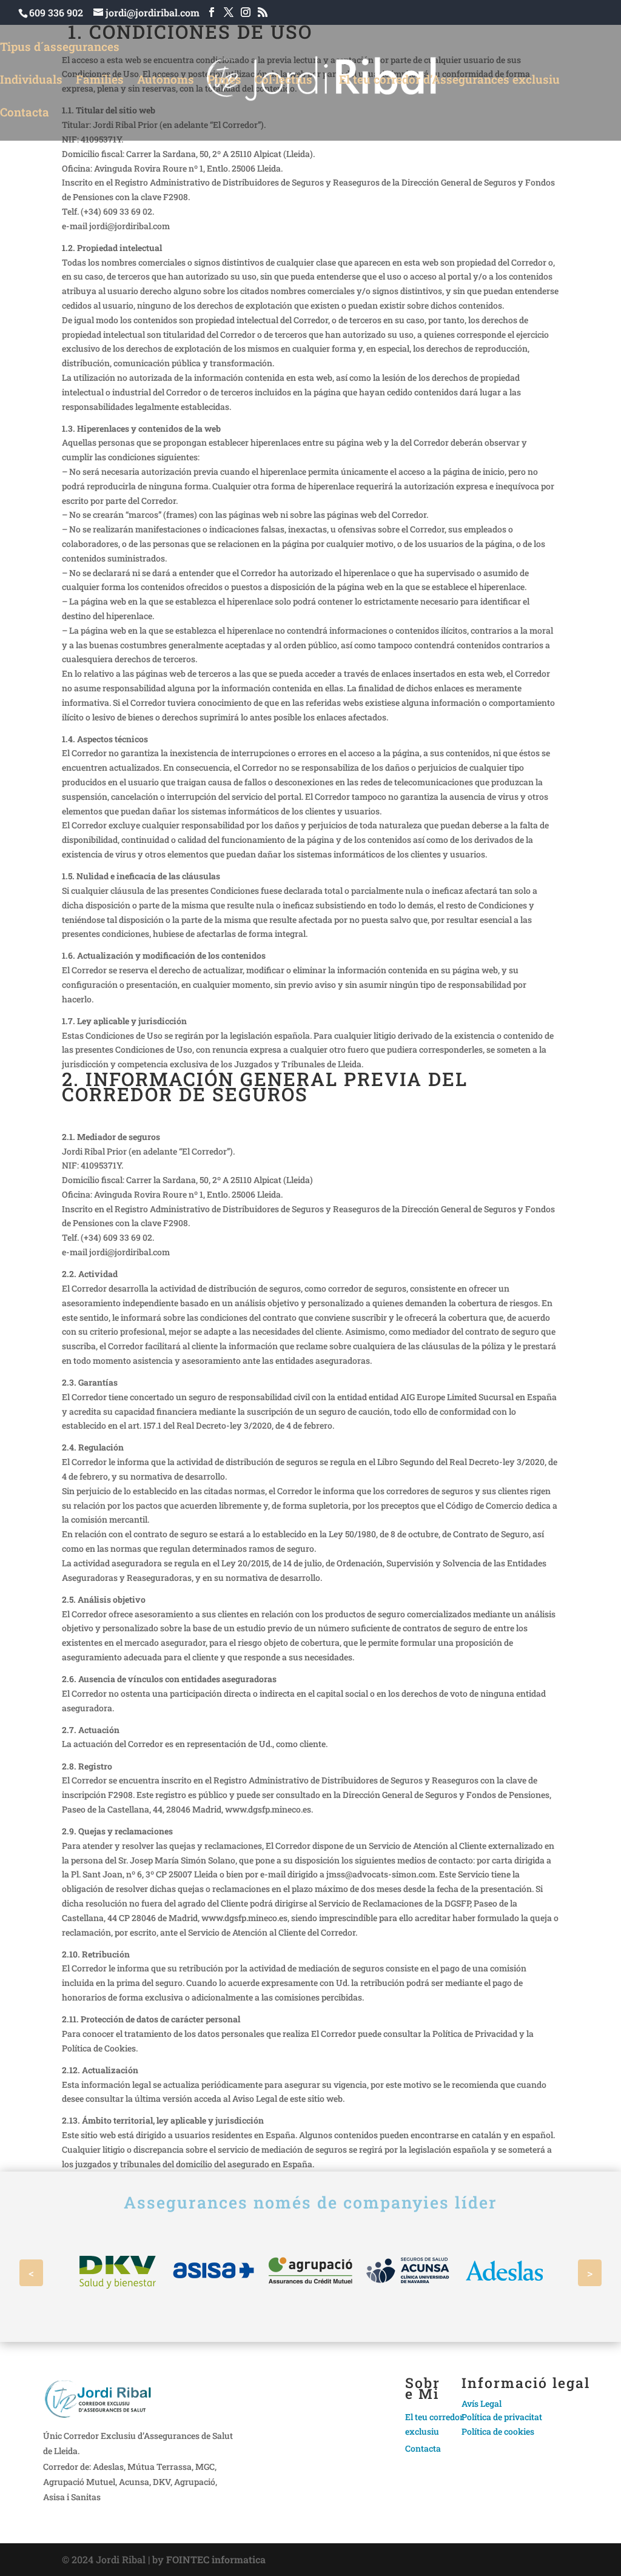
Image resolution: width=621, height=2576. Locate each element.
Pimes (224, 79)
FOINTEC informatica (216, 2559)
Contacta (25, 114)
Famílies (100, 79)
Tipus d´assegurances (60, 48)
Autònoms (166, 79)
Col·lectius (284, 79)
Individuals (31, 79)
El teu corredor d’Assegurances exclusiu (449, 81)
